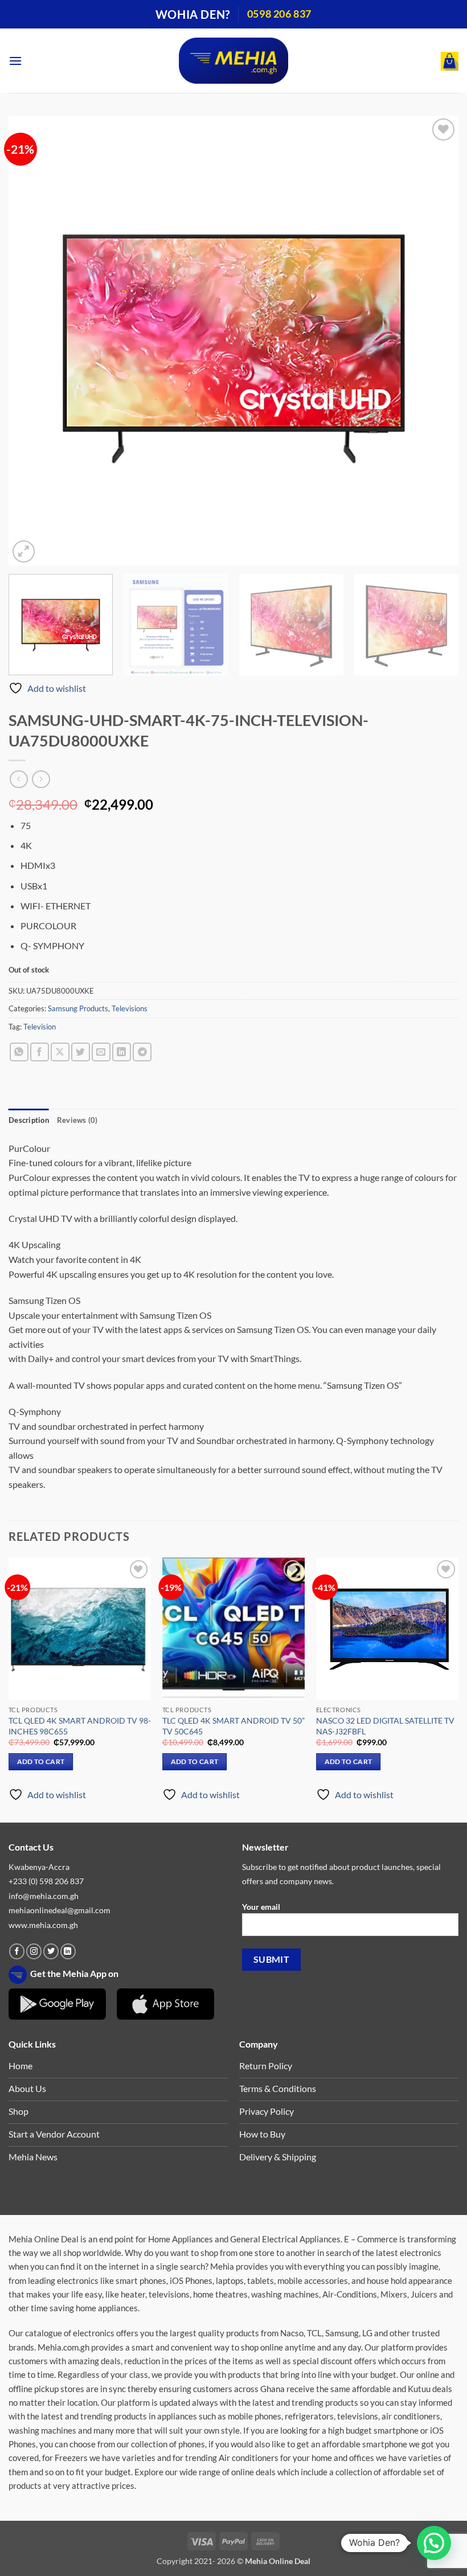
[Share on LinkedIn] (122, 1052)
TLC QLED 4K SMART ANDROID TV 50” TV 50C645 (233, 1726)
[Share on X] (60, 1052)
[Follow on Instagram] (34, 1951)
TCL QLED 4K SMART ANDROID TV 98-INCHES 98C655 (80, 1726)
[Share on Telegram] (142, 1052)
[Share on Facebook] (40, 1052)
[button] (15, 61)
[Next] (435, 341)
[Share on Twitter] (81, 1052)
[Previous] (32, 341)
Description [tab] (29, 1120)
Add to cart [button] (41, 1761)
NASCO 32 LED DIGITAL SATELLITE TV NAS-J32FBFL (385, 1726)
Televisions (130, 1008)
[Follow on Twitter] (51, 1951)
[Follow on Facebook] (17, 1951)
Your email (261, 1907)
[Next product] (19, 779)
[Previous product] (41, 779)
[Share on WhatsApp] (19, 1052)
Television (40, 1027)
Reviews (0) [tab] (77, 1120)
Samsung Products (78, 1008)
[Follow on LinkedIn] (68, 1951)
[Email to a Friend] (101, 1052)
